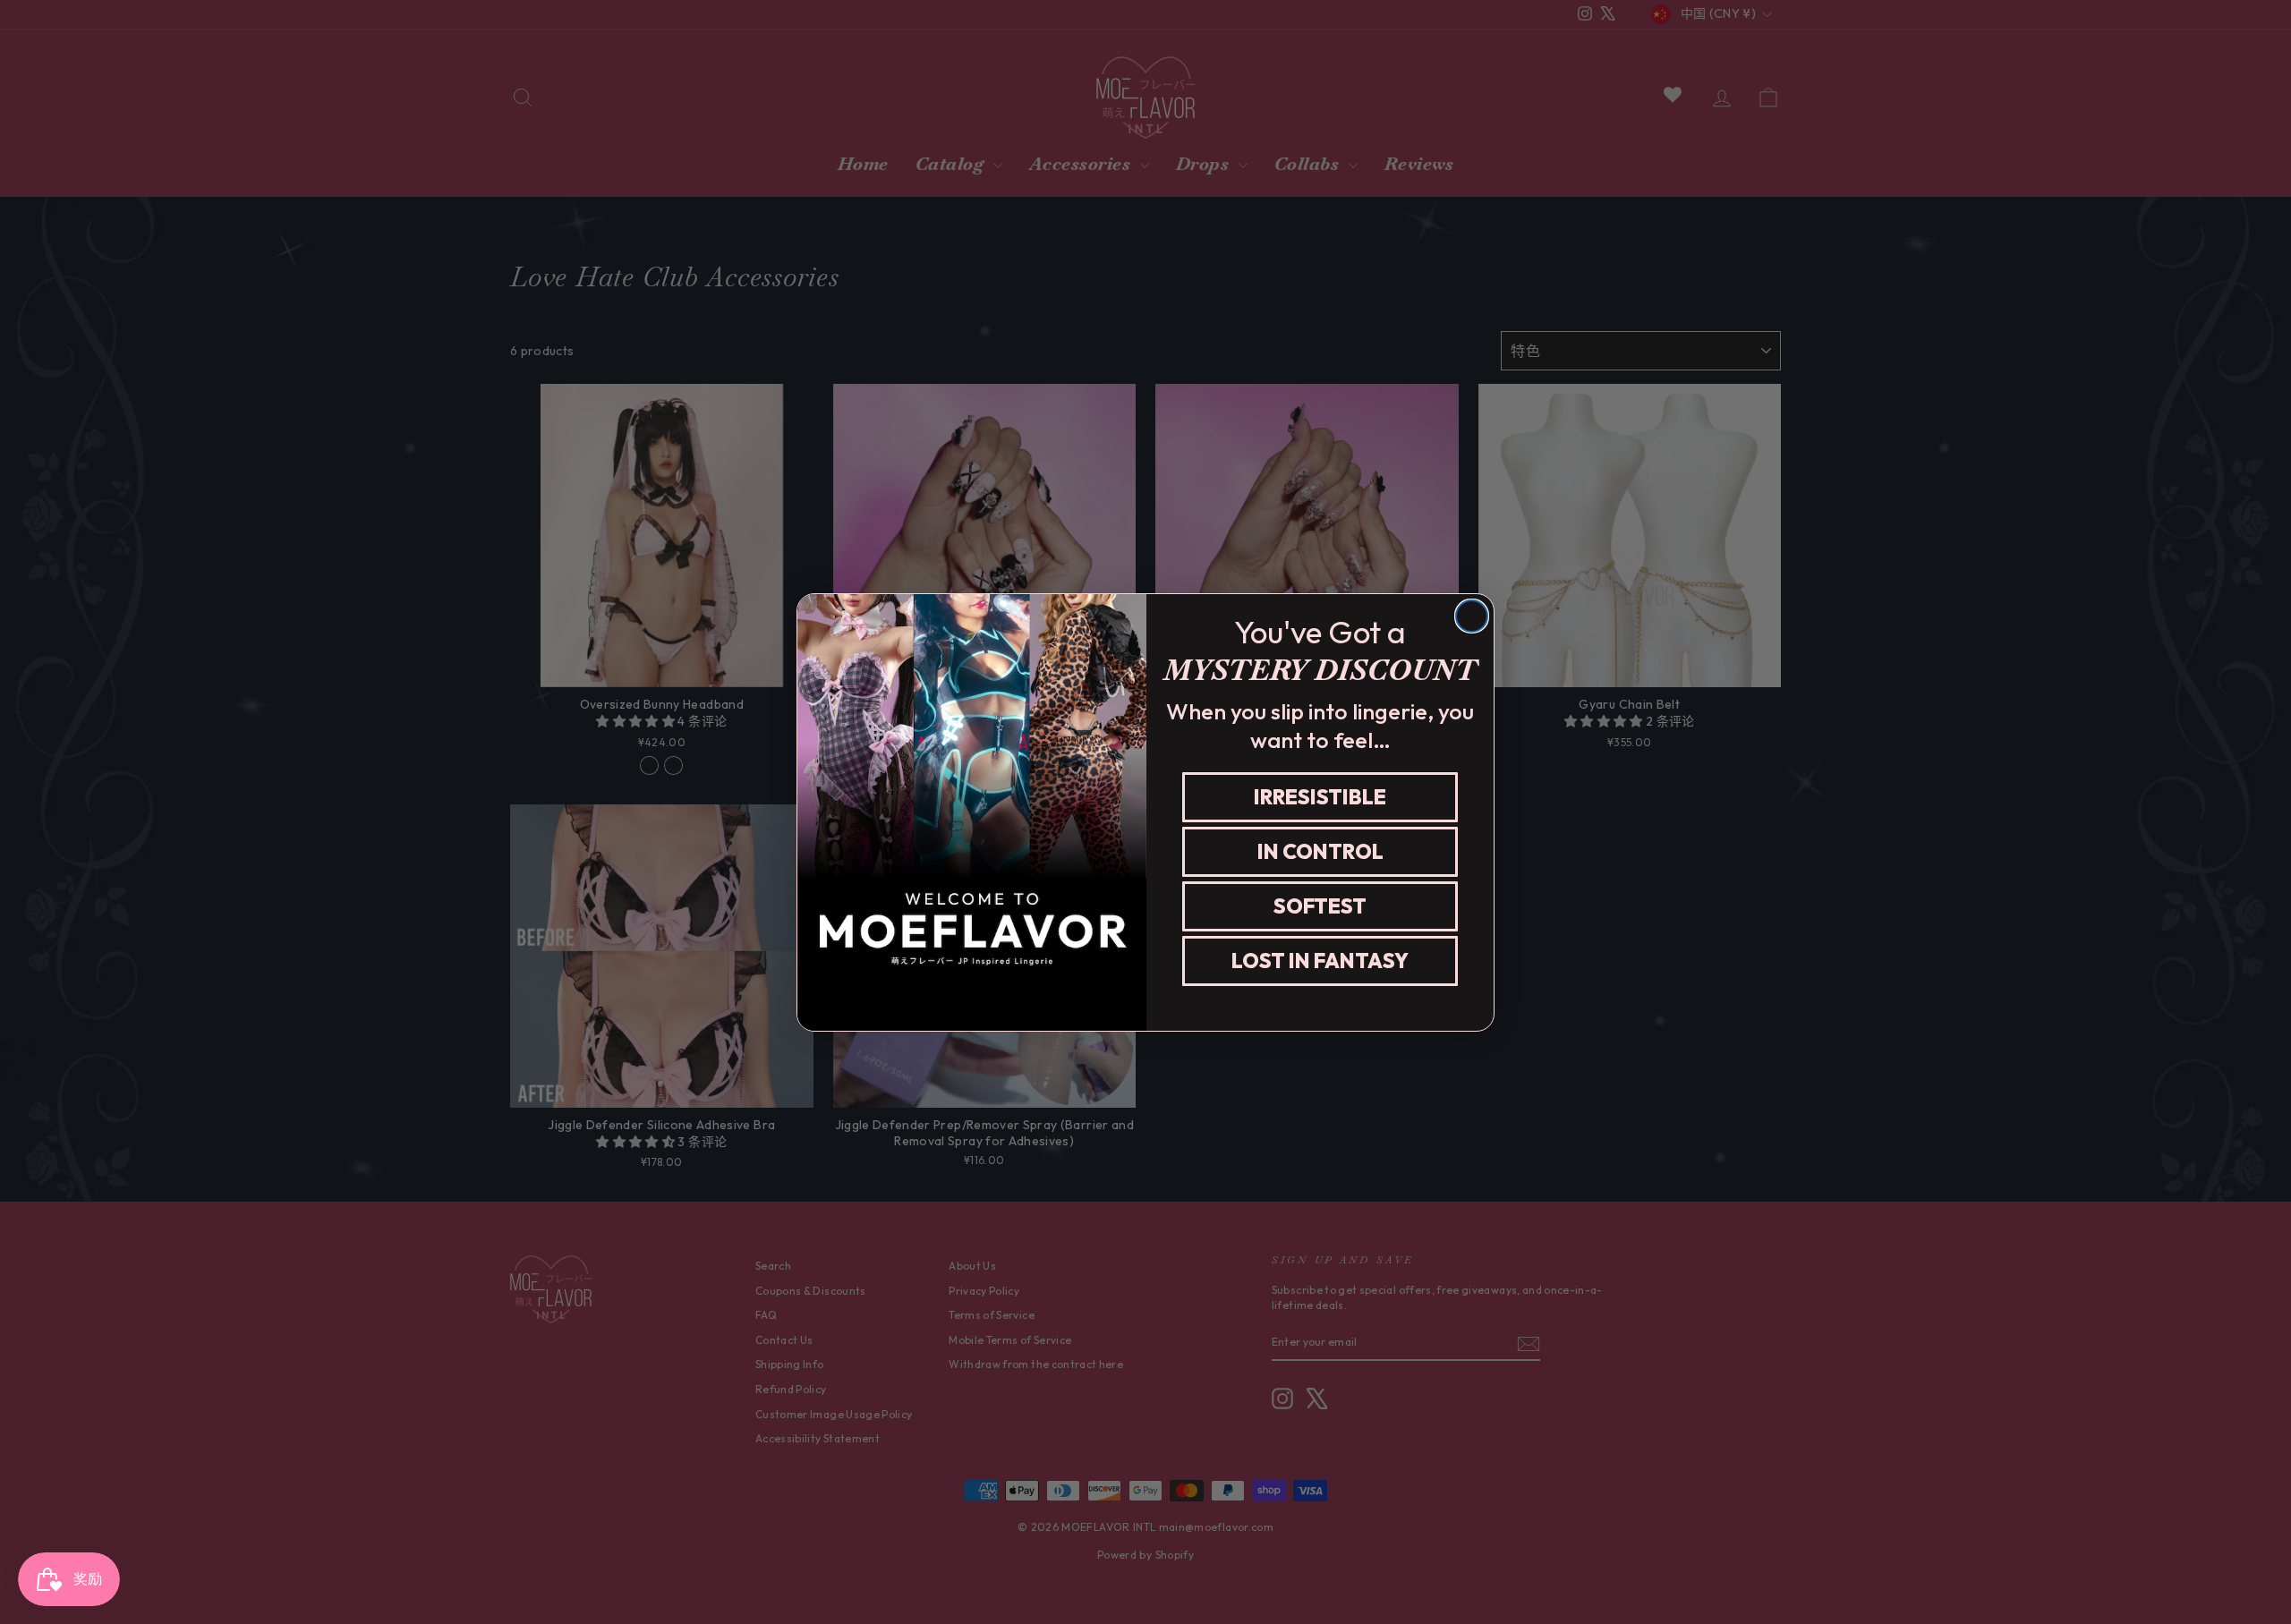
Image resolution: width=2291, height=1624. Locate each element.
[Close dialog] (1472, 616)
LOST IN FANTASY (1320, 961)
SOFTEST (1320, 906)
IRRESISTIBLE (1320, 797)
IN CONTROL (1320, 851)
